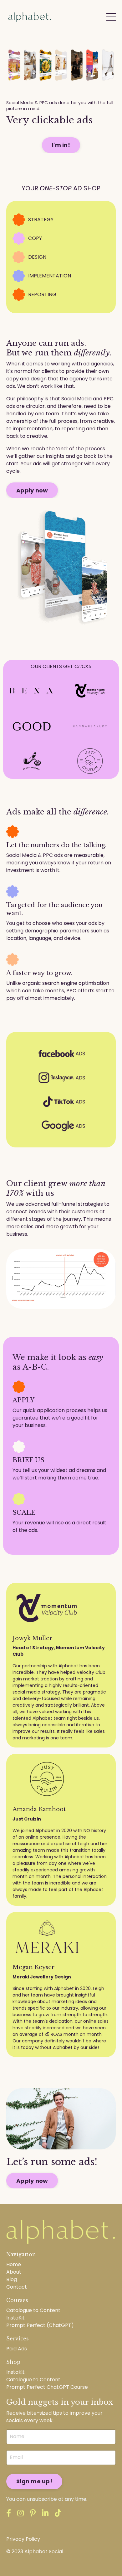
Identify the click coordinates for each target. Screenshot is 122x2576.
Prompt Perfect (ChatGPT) (40, 2325)
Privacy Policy (23, 2539)
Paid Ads (17, 2349)
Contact (17, 2287)
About (14, 2272)
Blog (12, 2279)
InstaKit (15, 2318)
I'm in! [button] (61, 145)
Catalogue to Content (33, 2310)
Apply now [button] (32, 490)
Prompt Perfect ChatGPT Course (47, 2387)
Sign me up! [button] (34, 2481)
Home (14, 2264)
